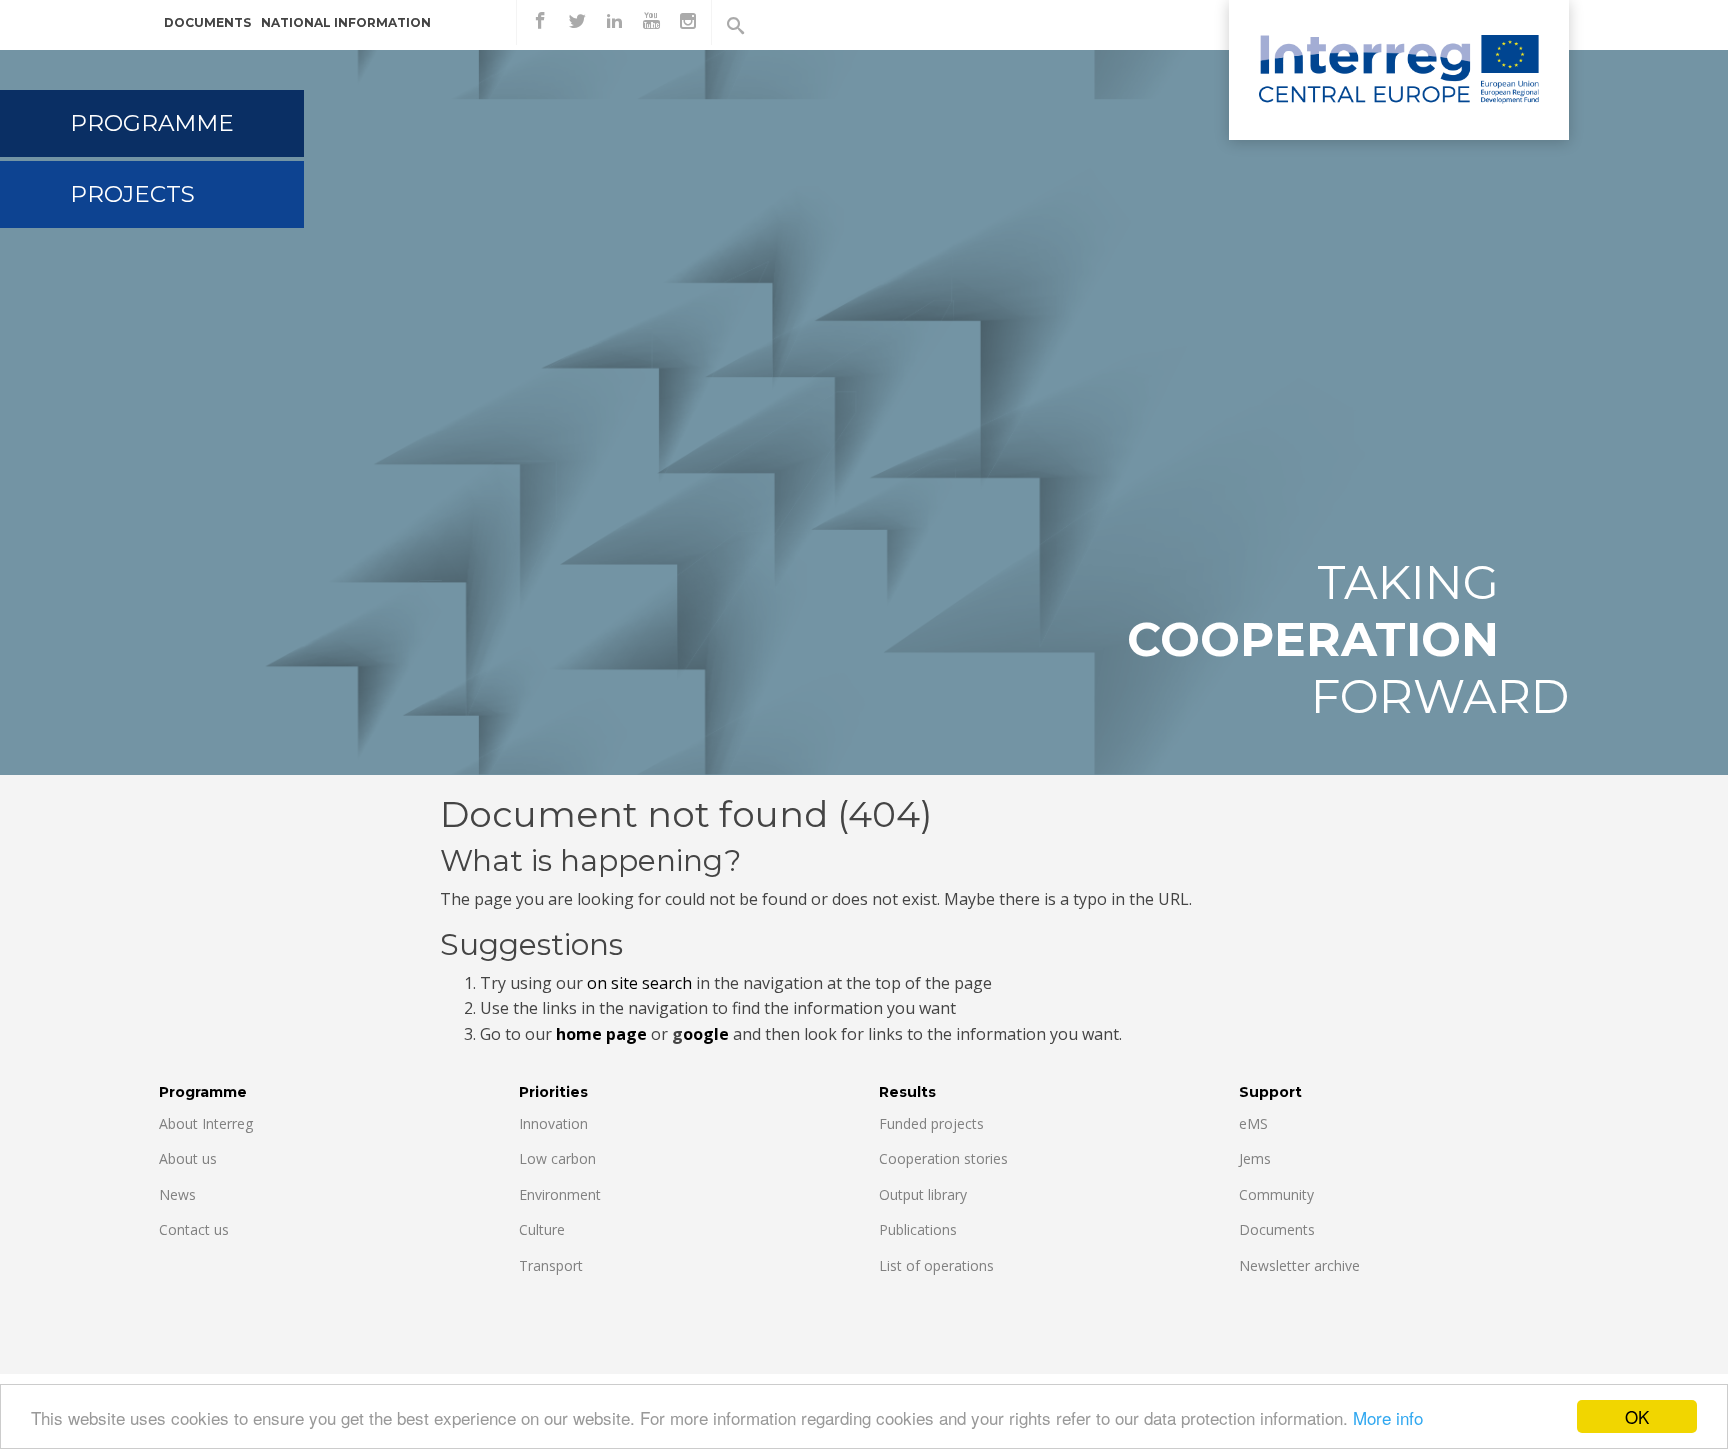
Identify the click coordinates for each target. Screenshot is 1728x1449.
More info (1388, 1417)
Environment (560, 1194)
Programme (152, 123)
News (177, 1194)
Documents (207, 22)
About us (188, 1158)
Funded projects (931, 1123)
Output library (923, 1194)
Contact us (194, 1229)
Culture (542, 1229)
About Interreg (206, 1123)
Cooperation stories (943, 1158)
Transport (551, 1265)
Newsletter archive (1299, 1265)
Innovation (553, 1123)
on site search (639, 983)
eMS (1253, 1123)
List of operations (936, 1265)
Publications (918, 1229)
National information (346, 22)
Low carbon (557, 1158)
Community (1276, 1194)
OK (1637, 1416)
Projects (132, 194)
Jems (1255, 1158)
